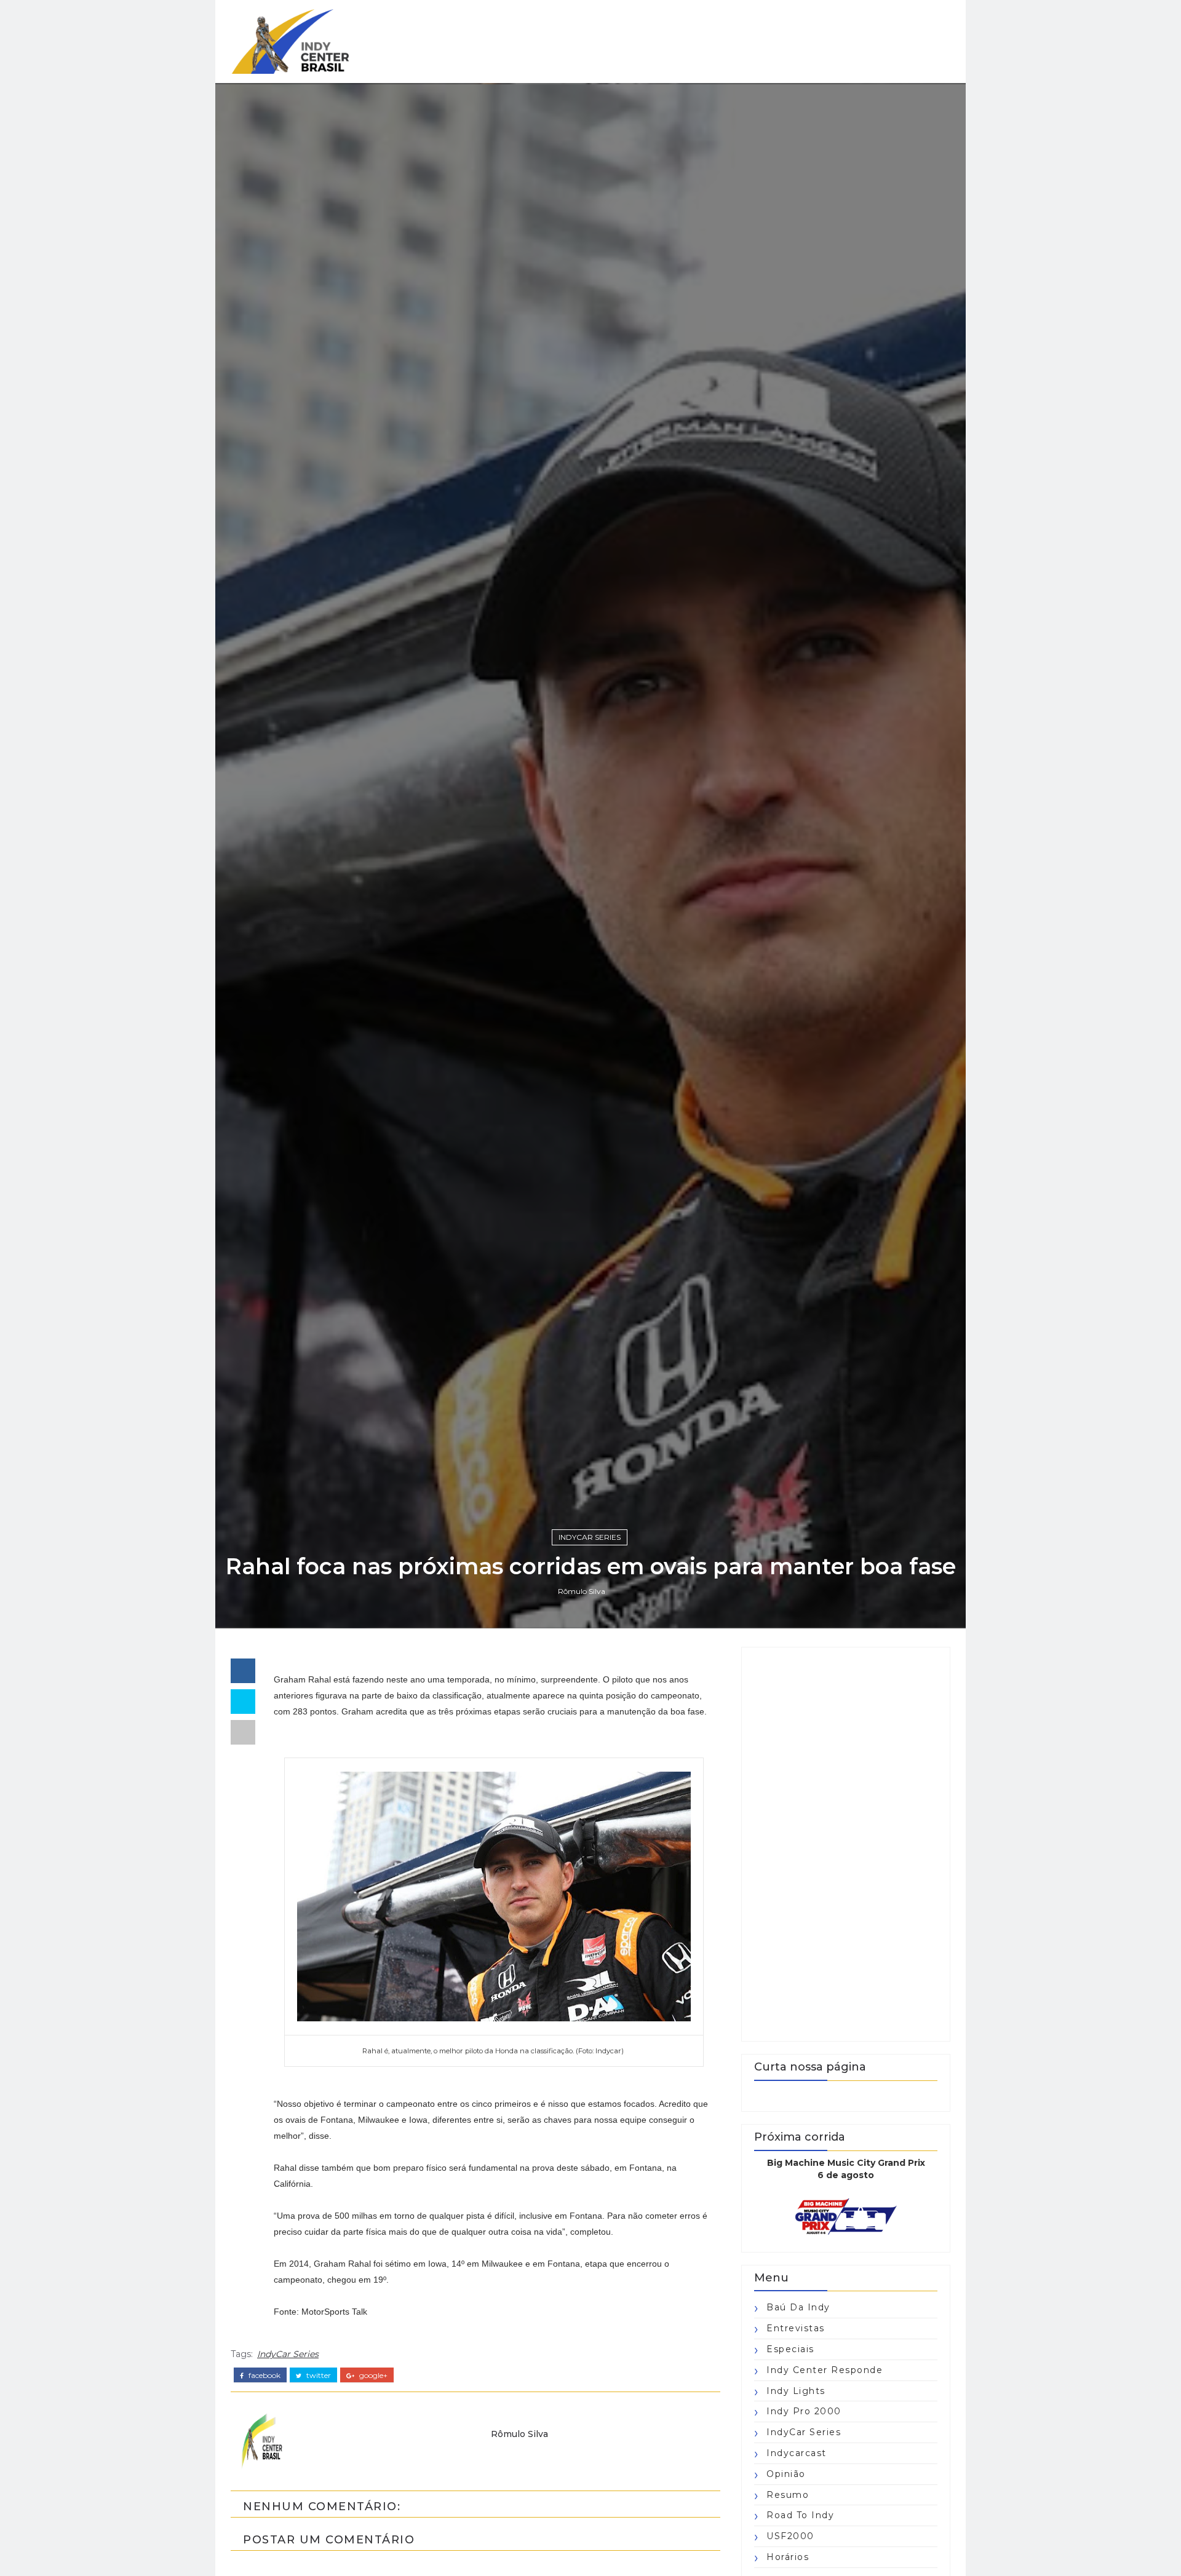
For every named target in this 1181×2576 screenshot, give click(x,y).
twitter (318, 2376)
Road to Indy (800, 2515)
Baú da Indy (798, 2307)
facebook (264, 2376)
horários (788, 2557)
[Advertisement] (846, 1844)
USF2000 (790, 2536)
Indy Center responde (825, 2370)
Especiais (790, 2349)
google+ (372, 2376)
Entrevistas (796, 2328)
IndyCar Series (590, 1537)
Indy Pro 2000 (804, 2411)
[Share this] (243, 1671)
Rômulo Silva (582, 1591)
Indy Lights (796, 2391)
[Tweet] (243, 1702)
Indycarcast (797, 2453)
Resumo (788, 2495)
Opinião (786, 2474)
